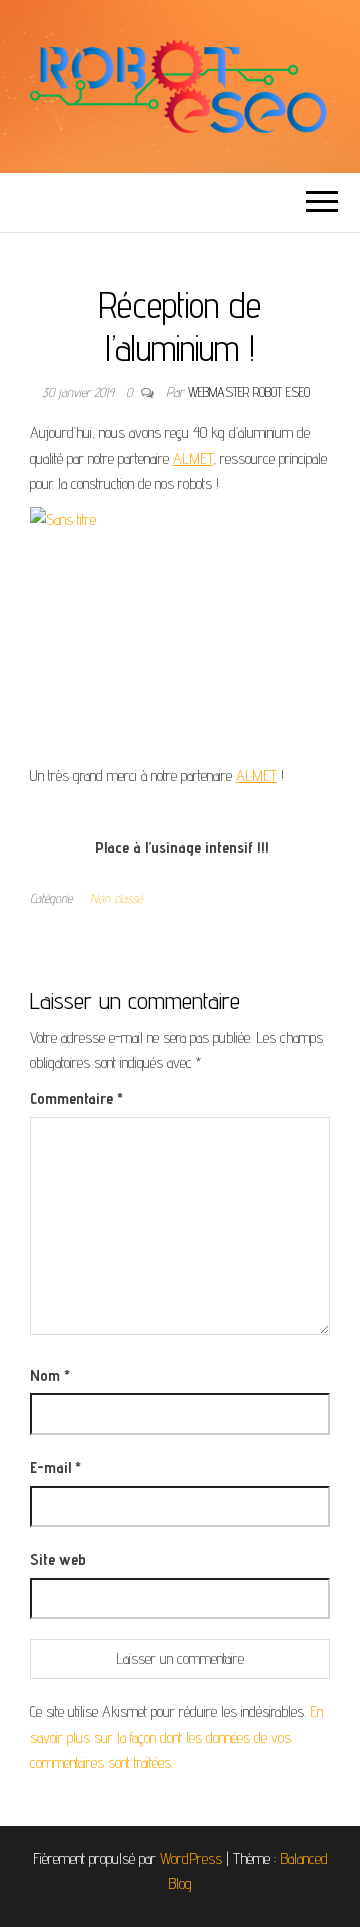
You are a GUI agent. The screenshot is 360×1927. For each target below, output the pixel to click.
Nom (50, 1375)
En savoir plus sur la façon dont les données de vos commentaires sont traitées (176, 1737)
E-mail (55, 1467)
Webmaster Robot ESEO (249, 392)
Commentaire (76, 1098)
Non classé (116, 898)
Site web (58, 1559)
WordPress (191, 1858)
